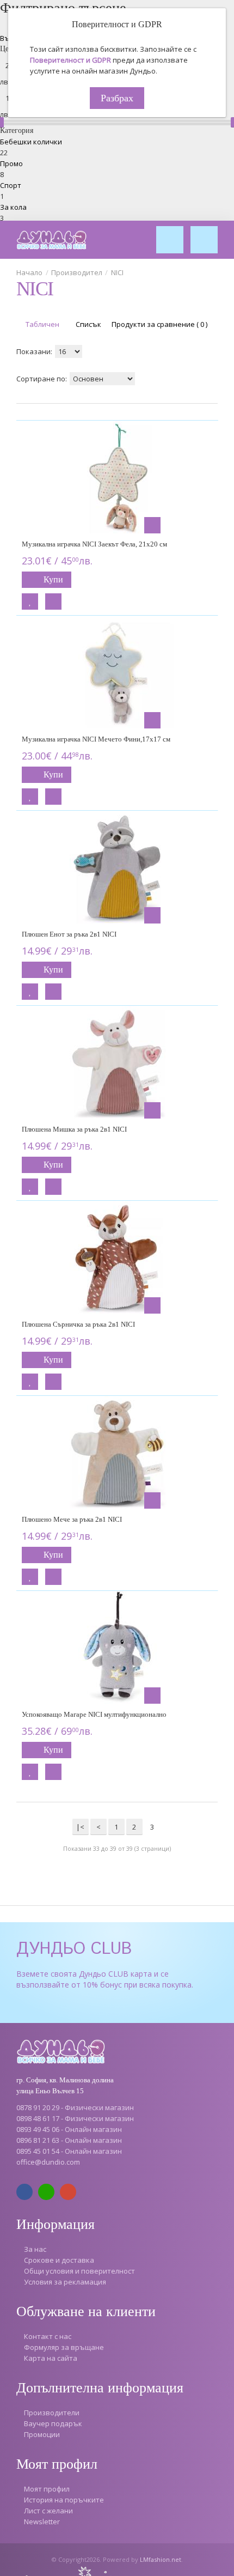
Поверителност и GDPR (70, 60)
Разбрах (117, 98)
